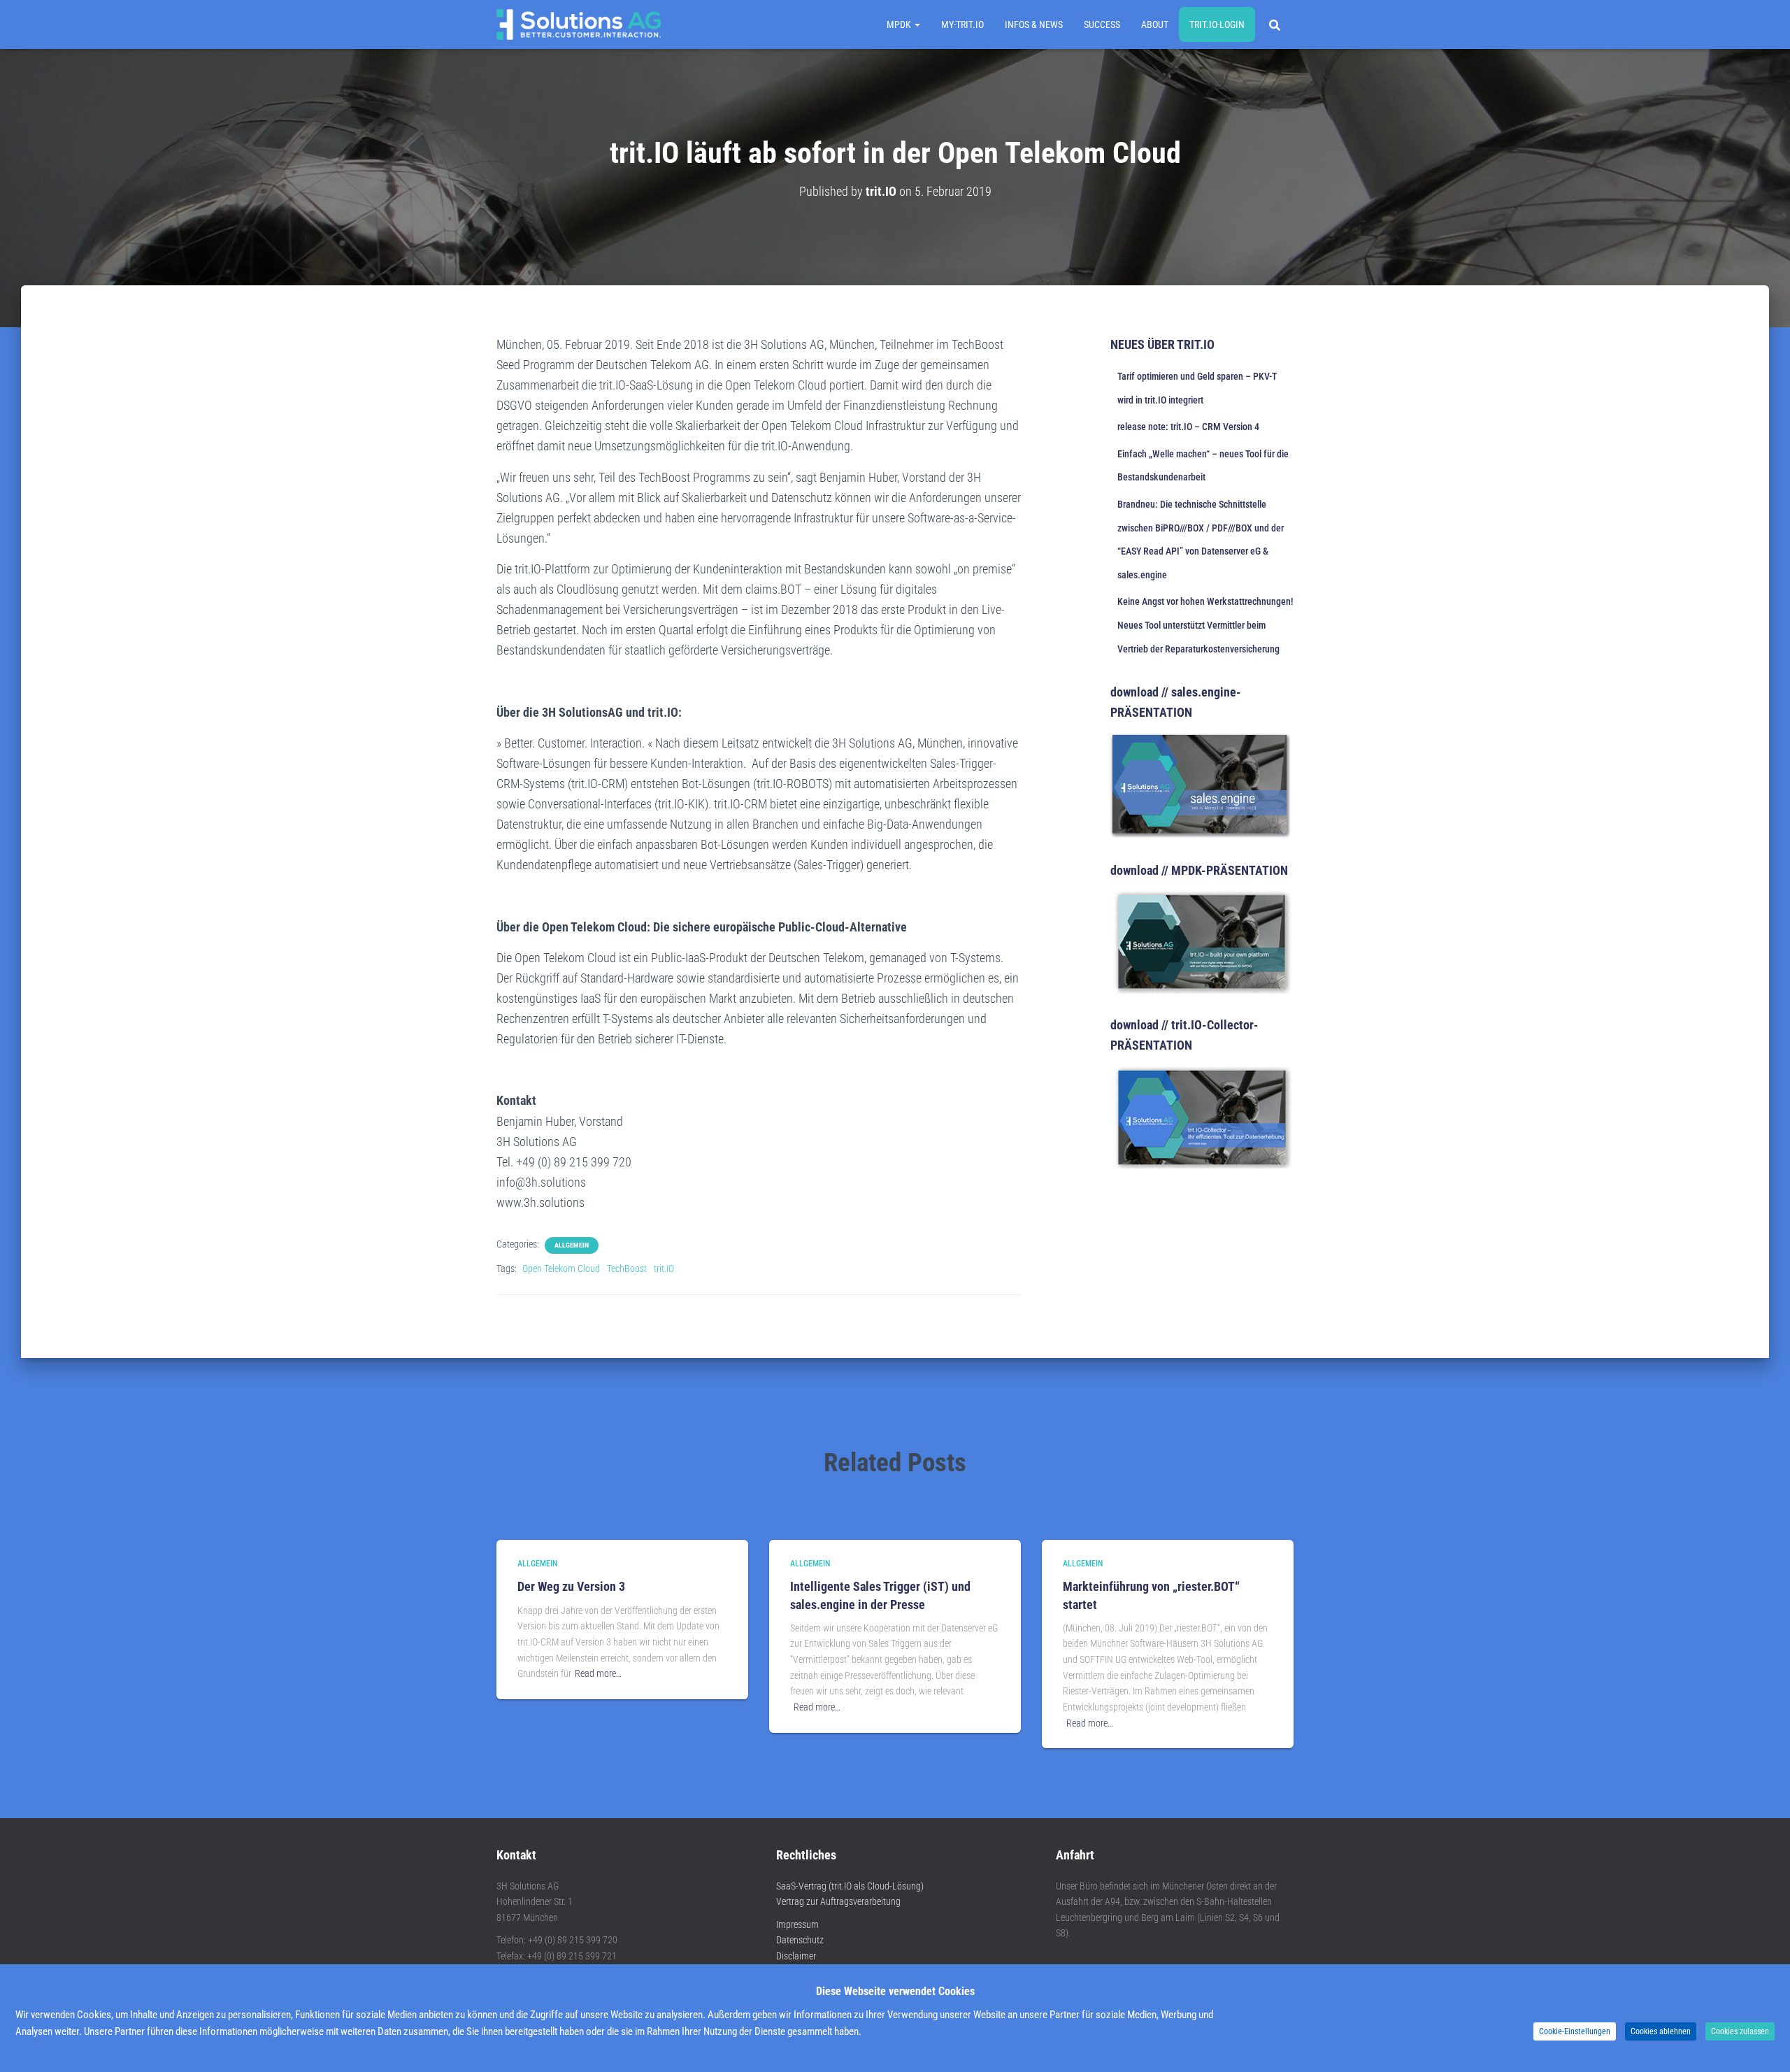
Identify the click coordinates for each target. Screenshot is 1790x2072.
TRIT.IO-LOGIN (1217, 24)
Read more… (598, 1673)
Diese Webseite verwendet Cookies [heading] (895, 1991)
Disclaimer (796, 1956)
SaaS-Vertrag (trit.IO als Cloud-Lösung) (850, 1886)
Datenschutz (800, 1940)
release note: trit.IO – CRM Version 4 (1188, 427)
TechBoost (627, 1269)
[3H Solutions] (579, 24)
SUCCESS (1102, 24)
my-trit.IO (962, 24)
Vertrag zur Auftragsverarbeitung (838, 1901)
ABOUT (1155, 24)
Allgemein (572, 1245)
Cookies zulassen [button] (1740, 2031)
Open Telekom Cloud (561, 1269)
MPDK (900, 24)
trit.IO (664, 1269)
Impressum (797, 1924)
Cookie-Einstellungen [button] (1575, 2031)
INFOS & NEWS (1034, 24)
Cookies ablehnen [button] (1661, 2031)
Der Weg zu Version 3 (571, 1586)
